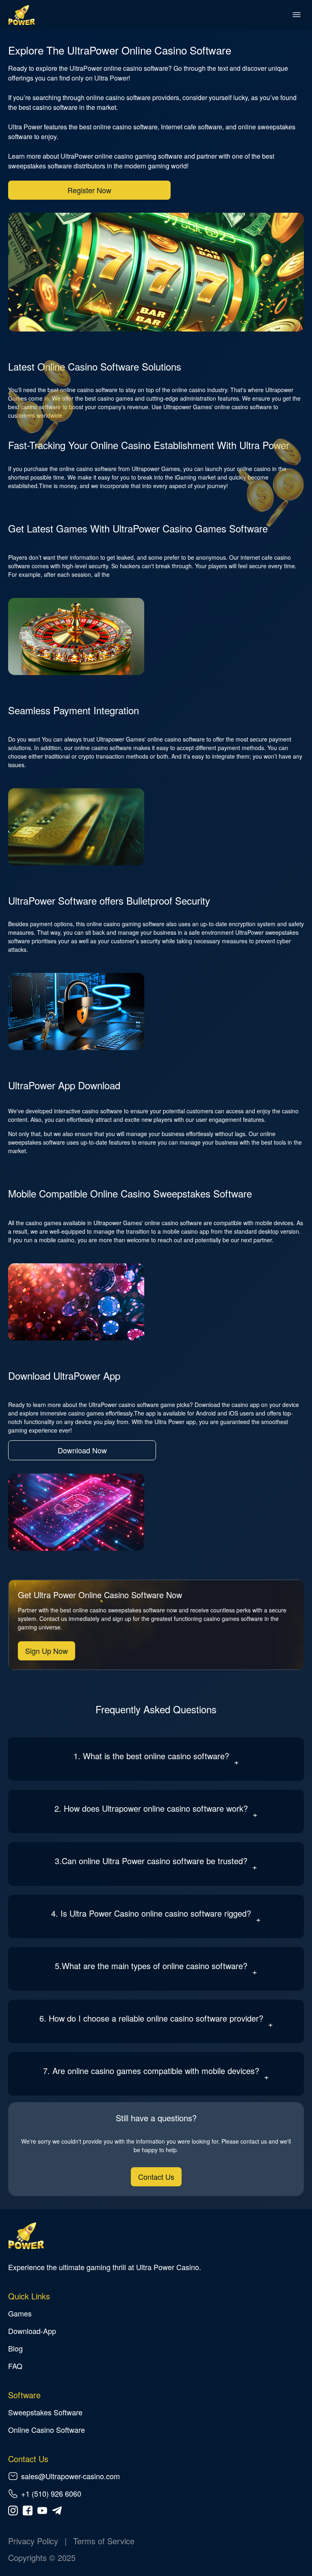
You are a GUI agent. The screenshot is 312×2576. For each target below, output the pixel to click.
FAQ (15, 2366)
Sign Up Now (47, 1651)
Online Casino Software (47, 2430)
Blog (15, 2348)
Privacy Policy (33, 2541)
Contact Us (156, 2177)
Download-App (32, 2331)
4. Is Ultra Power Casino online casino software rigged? (151, 1913)
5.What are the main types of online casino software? (151, 1966)
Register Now (89, 190)
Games (20, 2313)
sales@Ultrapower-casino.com (70, 2476)
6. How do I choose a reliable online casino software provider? (151, 2018)
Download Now (82, 1450)
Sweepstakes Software (45, 2412)
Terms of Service (104, 2541)
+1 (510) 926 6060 (51, 2493)
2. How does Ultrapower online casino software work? (151, 1808)
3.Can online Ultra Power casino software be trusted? (151, 1861)
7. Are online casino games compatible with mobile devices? (151, 2071)
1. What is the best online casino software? (151, 1756)
